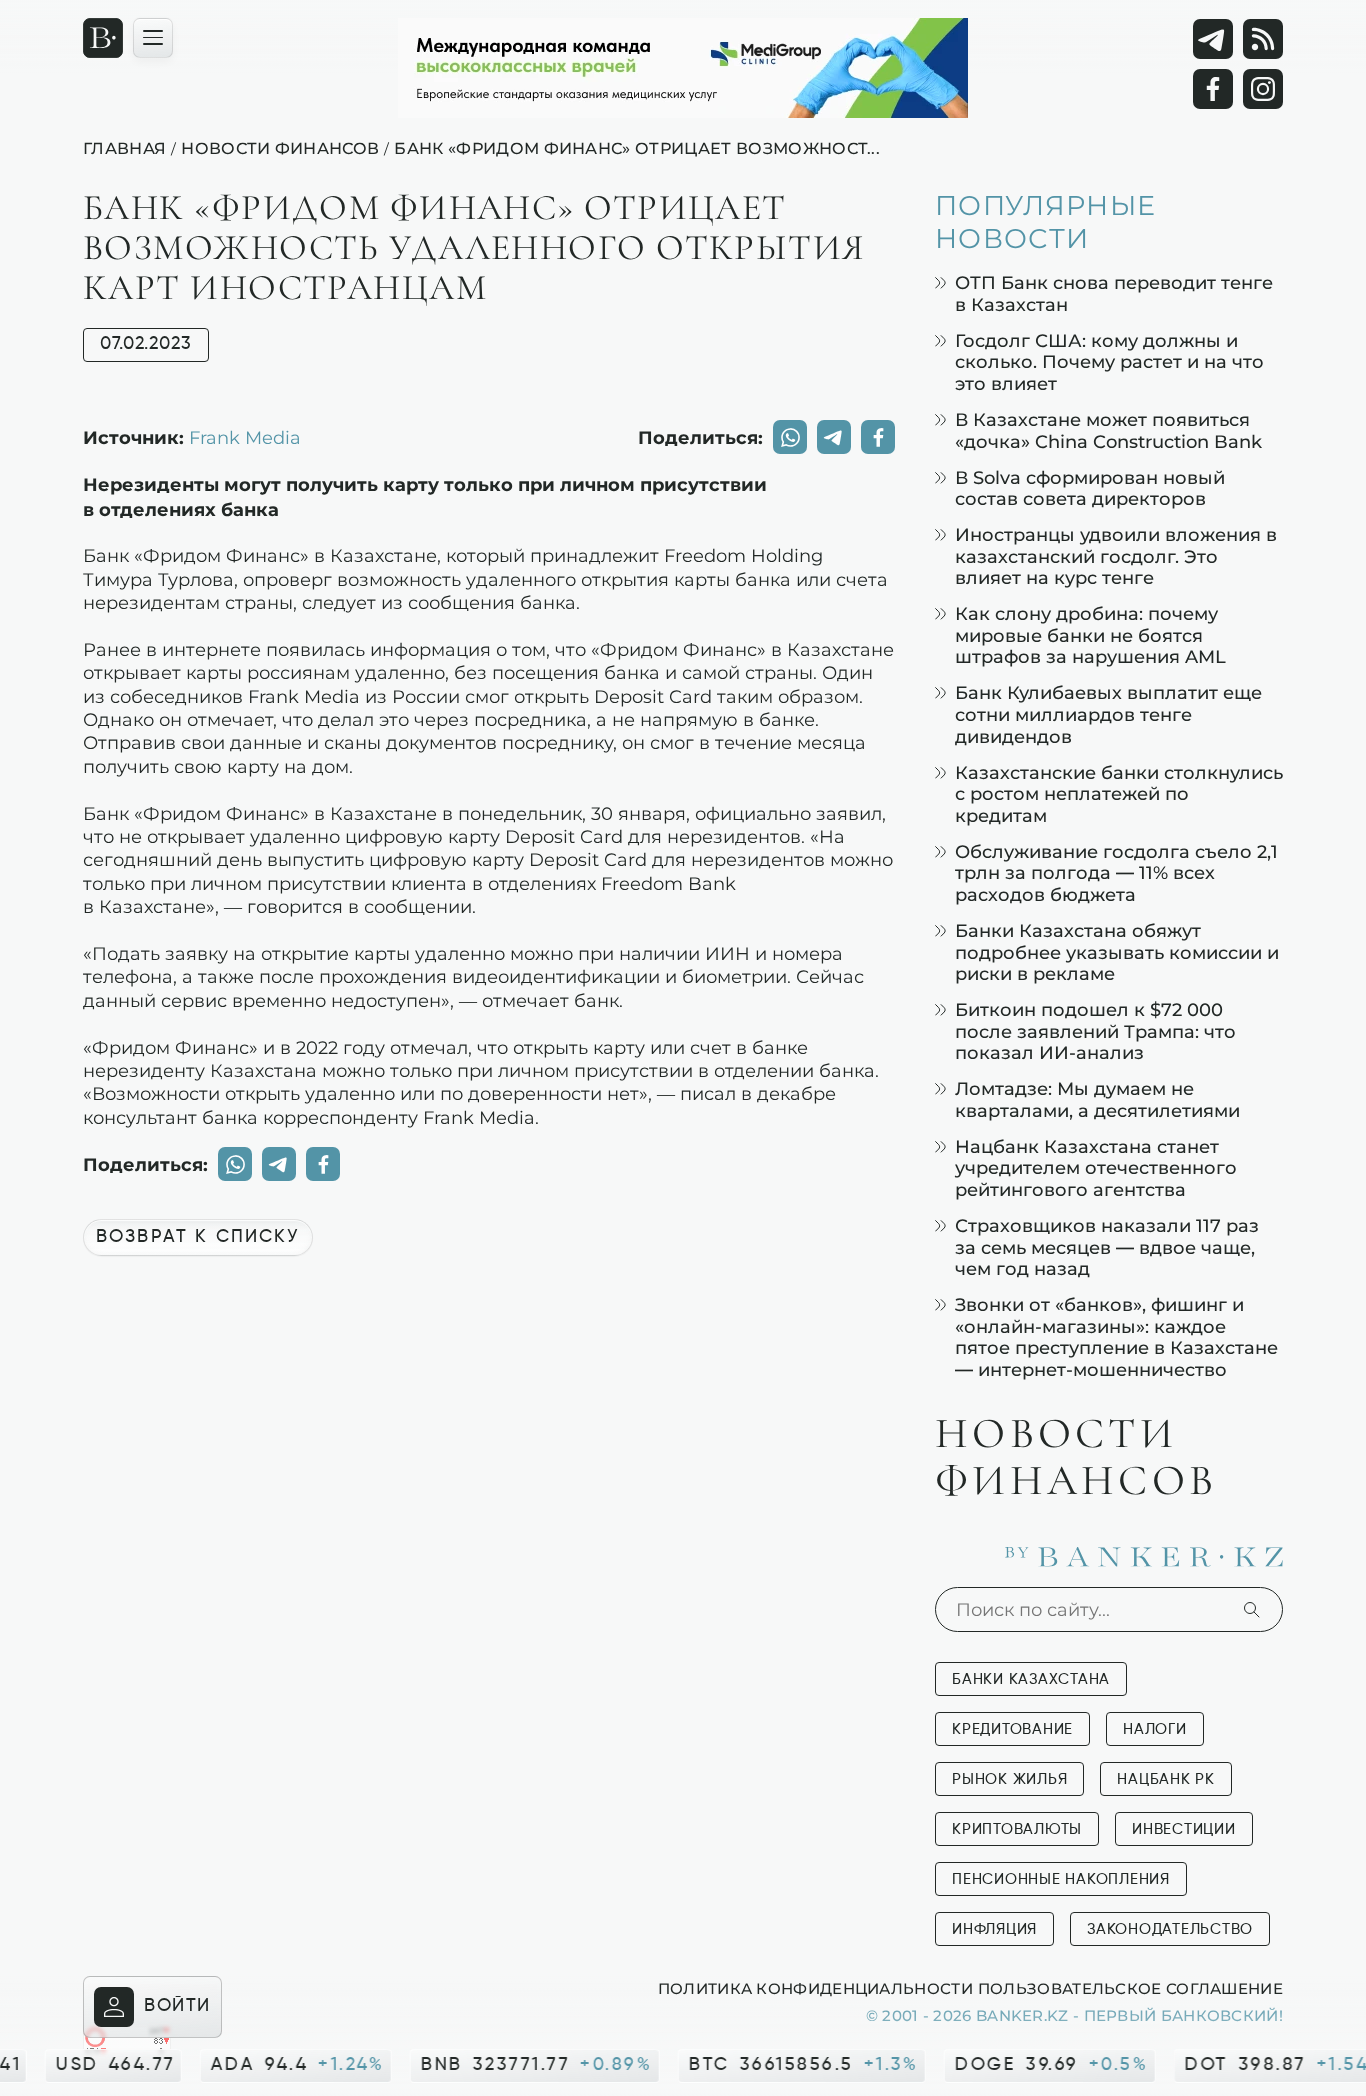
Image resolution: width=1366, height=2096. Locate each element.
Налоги (1155, 1729)
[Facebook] (1213, 89)
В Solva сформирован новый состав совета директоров (1090, 488)
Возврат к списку (198, 1237)
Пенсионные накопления (1061, 1879)
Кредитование (1012, 1729)
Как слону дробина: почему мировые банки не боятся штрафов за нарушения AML (1090, 635)
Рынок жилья (1009, 1779)
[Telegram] (1213, 39)
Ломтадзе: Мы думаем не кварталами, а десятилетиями (1097, 1099)
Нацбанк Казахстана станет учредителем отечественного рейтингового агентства (1096, 1168)
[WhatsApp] (790, 437)
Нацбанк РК (1166, 1779)
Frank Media (245, 437)
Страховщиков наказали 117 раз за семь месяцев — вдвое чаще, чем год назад (1107, 1247)
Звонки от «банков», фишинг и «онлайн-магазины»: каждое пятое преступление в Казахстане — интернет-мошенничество (1116, 1337)
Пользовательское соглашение (1130, 1988)
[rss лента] (1263, 39)
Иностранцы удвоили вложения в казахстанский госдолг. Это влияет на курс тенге (1116, 556)
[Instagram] (1263, 89)
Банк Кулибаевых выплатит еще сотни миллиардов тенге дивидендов (1108, 714)
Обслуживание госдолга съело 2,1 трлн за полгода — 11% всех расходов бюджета (1116, 873)
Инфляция (994, 1929)
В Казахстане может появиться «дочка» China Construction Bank (1108, 430)
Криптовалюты (1017, 1829)
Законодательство (1170, 1929)
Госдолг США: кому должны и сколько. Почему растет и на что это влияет (1109, 362)
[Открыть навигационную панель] (153, 38)
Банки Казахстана (1031, 1679)
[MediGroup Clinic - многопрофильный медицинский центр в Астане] (683, 68)
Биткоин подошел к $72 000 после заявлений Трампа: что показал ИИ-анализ (1095, 1031)
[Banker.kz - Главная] (103, 38)
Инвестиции (1184, 1829)
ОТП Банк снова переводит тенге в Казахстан (1114, 293)
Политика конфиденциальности (815, 1988)
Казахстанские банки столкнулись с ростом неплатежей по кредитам (1119, 794)
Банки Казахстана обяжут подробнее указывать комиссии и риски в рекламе (1117, 952)
